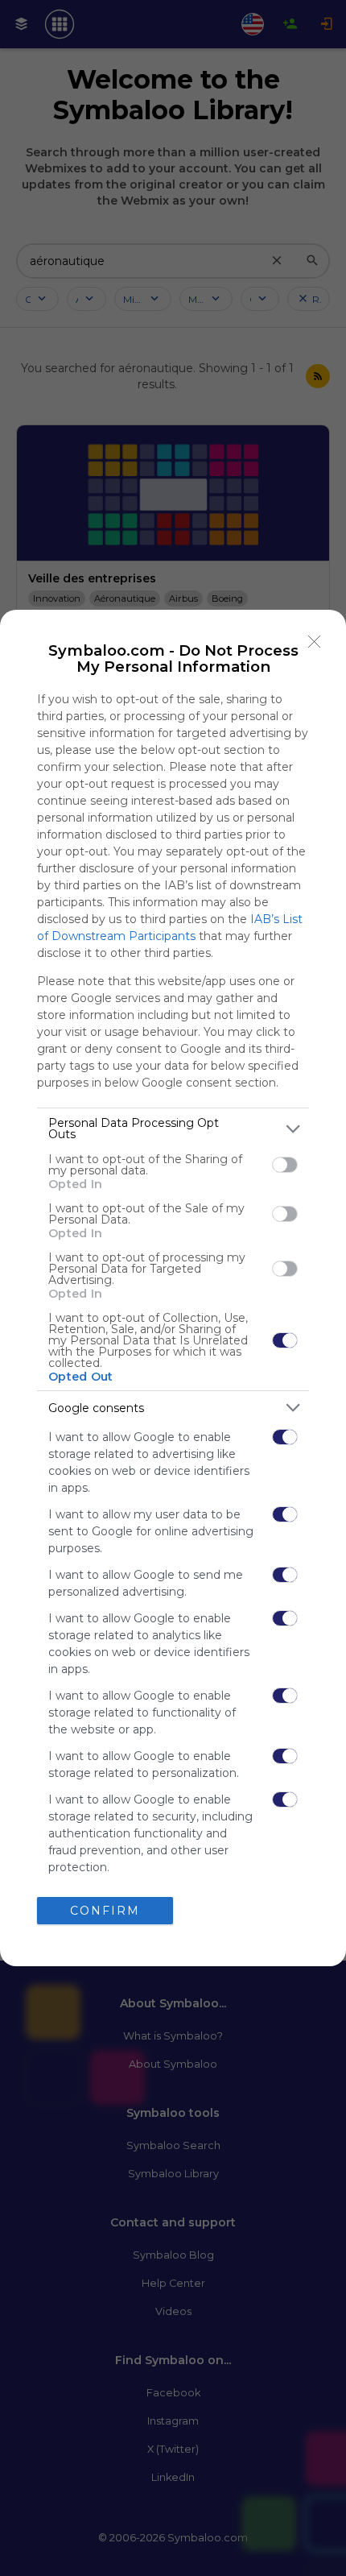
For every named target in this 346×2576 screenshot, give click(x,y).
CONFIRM (105, 1911)
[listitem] (173, 1129)
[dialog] (173, 1288)
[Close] (315, 641)
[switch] (285, 1165)
